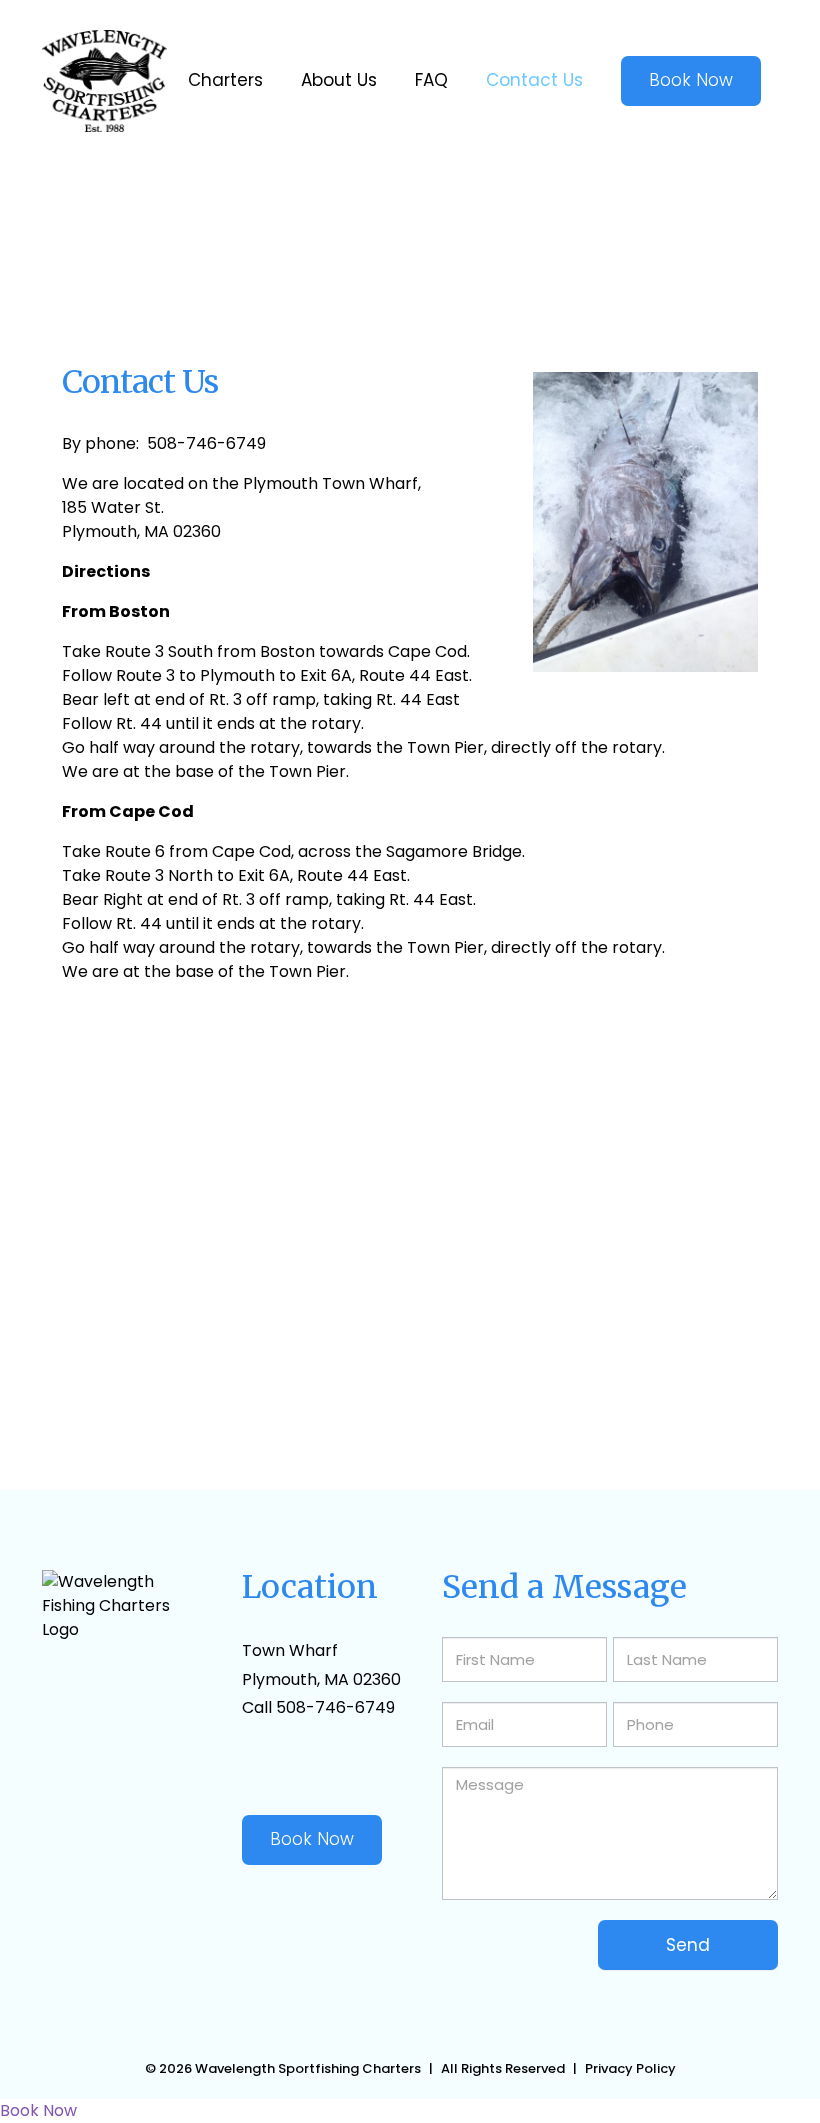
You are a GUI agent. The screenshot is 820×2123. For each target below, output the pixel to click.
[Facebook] (250, 1769)
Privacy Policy (630, 2068)
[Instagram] (342, 1769)
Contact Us (534, 80)
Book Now (312, 1839)
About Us (339, 80)
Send (688, 1945)
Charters (225, 80)
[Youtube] (296, 1769)
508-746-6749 (335, 1707)
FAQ (431, 80)
